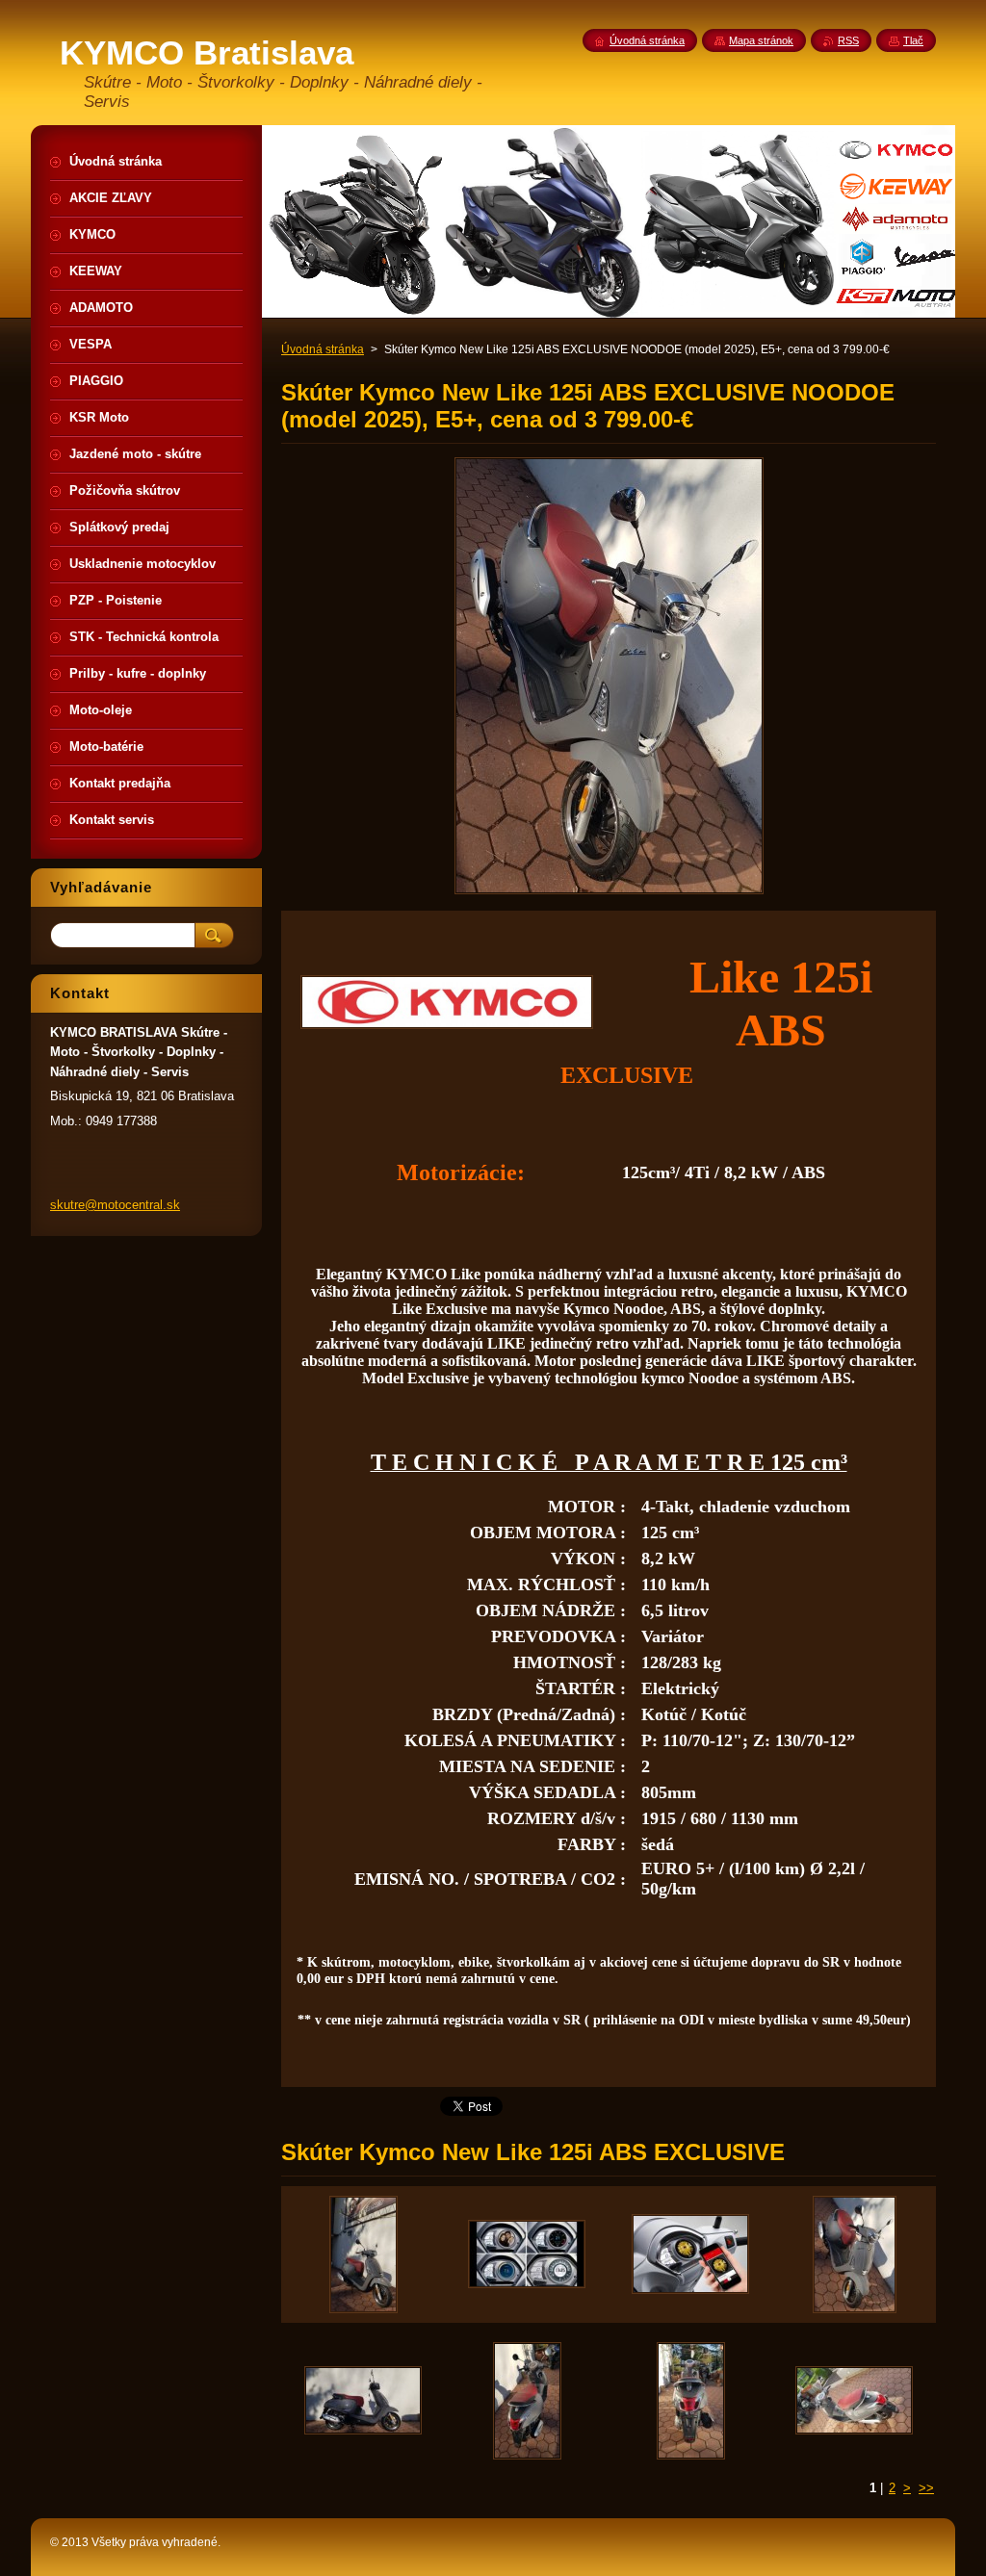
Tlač (913, 40)
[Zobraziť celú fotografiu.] (363, 2254)
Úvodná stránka (323, 349)
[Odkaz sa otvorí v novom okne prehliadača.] (609, 894)
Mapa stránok (761, 40)
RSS (848, 40)
